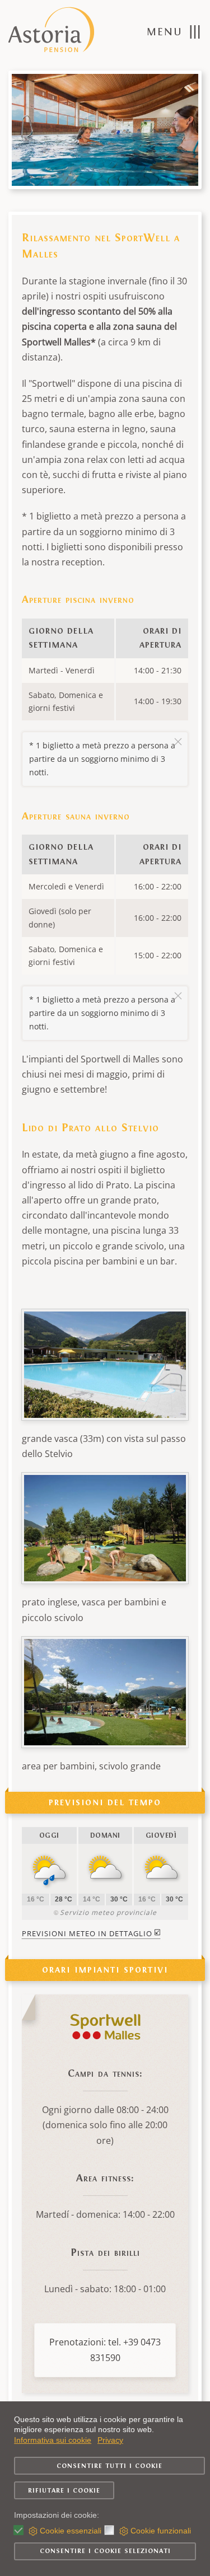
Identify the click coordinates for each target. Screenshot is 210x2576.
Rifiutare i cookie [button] (64, 2490)
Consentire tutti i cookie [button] (109, 2466)
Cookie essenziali (71, 2531)
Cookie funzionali (161, 2531)
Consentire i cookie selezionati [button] (105, 2551)
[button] (174, 32)
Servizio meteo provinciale (108, 1912)
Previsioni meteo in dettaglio (87, 1933)
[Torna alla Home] (52, 32)
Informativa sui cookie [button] (53, 2440)
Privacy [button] (110, 2440)
